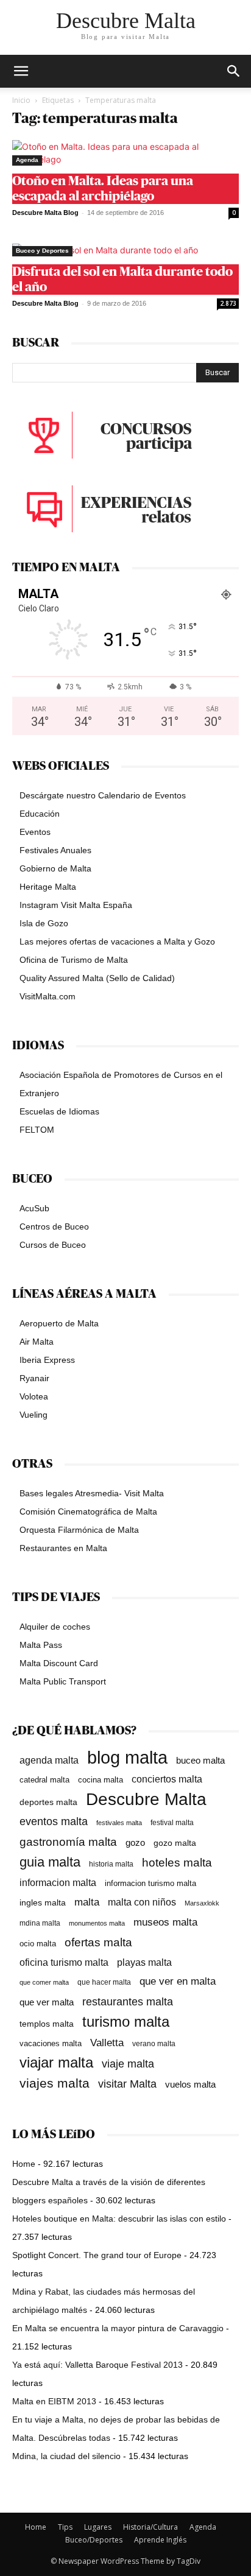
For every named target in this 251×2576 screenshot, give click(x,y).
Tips (65, 2527)
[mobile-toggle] (21, 71)
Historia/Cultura (150, 2527)
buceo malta (200, 1760)
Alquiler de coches (55, 1627)
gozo (135, 1842)
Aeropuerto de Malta (59, 1323)
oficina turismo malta (64, 1962)
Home (24, 2164)
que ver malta (47, 2002)
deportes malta (48, 1802)
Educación (40, 814)
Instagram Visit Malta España (76, 905)
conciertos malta (167, 1779)
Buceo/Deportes (94, 2540)
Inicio (21, 100)
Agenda (27, 160)
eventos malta (54, 1821)
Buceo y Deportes (42, 251)
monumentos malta (97, 1923)
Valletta (107, 2043)
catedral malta (44, 1780)
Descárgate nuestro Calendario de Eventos (103, 795)
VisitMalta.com (48, 996)
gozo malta (175, 1843)
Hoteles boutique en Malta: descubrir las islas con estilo (119, 2219)
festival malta (172, 1822)
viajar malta (56, 2063)
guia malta (50, 1862)
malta (87, 1902)
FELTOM (37, 1130)
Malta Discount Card (59, 1663)
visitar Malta (127, 2084)
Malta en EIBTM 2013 (54, 2401)
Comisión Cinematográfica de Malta (88, 1511)
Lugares (98, 2527)
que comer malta (44, 1982)
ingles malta (43, 1903)
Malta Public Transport (63, 1681)
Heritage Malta (48, 887)
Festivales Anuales (55, 850)
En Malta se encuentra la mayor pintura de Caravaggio (118, 2328)
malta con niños (142, 1902)
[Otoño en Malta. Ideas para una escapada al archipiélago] (125, 153)
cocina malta (101, 1780)
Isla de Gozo (44, 923)
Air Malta (37, 1342)
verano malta (154, 2044)
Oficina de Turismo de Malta (74, 960)
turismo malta (126, 2022)
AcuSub (34, 1208)
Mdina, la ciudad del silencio (66, 2456)
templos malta (47, 2024)
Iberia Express (47, 1360)
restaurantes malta (128, 2001)
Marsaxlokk (202, 1903)
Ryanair (34, 1378)
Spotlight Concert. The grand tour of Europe (97, 2255)
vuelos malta (190, 2084)
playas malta (144, 1962)
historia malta (111, 1864)
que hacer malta (104, 1982)
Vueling (34, 1415)
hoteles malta (177, 1863)
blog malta (127, 1757)
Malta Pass (41, 1645)
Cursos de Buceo (53, 1245)
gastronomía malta (68, 1842)
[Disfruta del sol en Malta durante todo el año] (125, 250)
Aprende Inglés (160, 2540)
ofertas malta (98, 1942)
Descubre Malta (146, 1799)
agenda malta (49, 1760)
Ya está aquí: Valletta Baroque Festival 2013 (97, 2365)
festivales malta (119, 1823)
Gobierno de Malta (55, 868)
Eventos (35, 832)
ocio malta (38, 1944)
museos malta (165, 1922)
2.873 (228, 303)
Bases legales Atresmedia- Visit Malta (92, 1493)
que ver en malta (178, 1981)
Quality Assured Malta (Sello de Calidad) (97, 978)
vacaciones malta (51, 2043)
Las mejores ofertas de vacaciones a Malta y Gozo (117, 941)
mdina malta (40, 1923)
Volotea (34, 1396)
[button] (234, 71)
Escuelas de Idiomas (59, 1111)
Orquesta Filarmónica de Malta (79, 1530)
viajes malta (55, 2083)
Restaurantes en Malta (63, 1548)
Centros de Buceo (54, 1226)
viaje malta (128, 2064)
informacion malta (58, 1882)
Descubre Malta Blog (45, 213)
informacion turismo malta (150, 1883)
